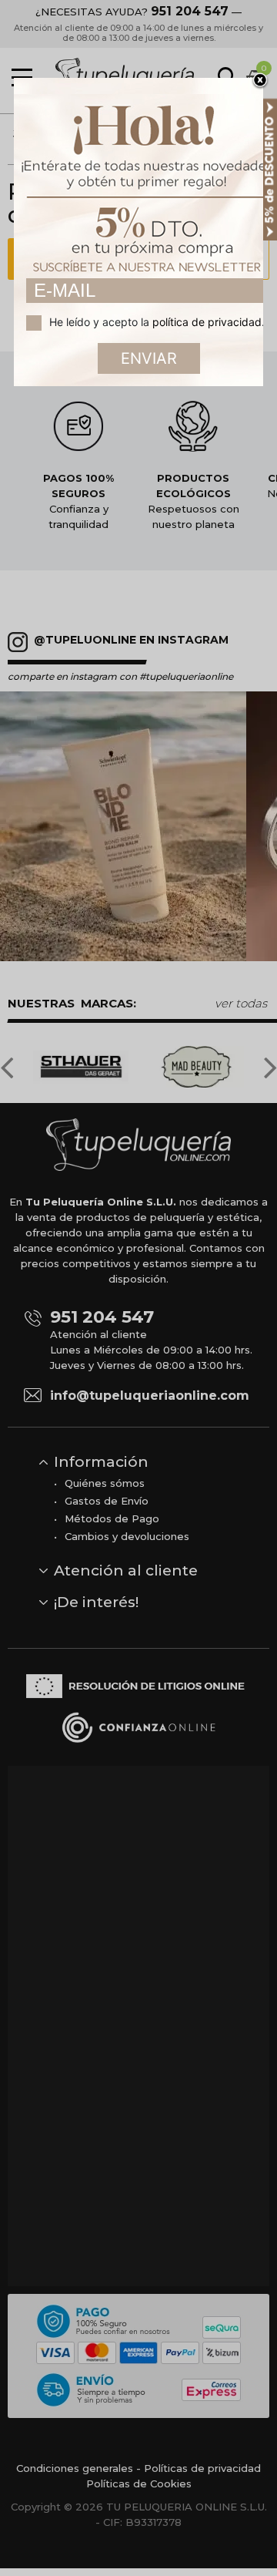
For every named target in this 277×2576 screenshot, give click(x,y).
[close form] (260, 81)
